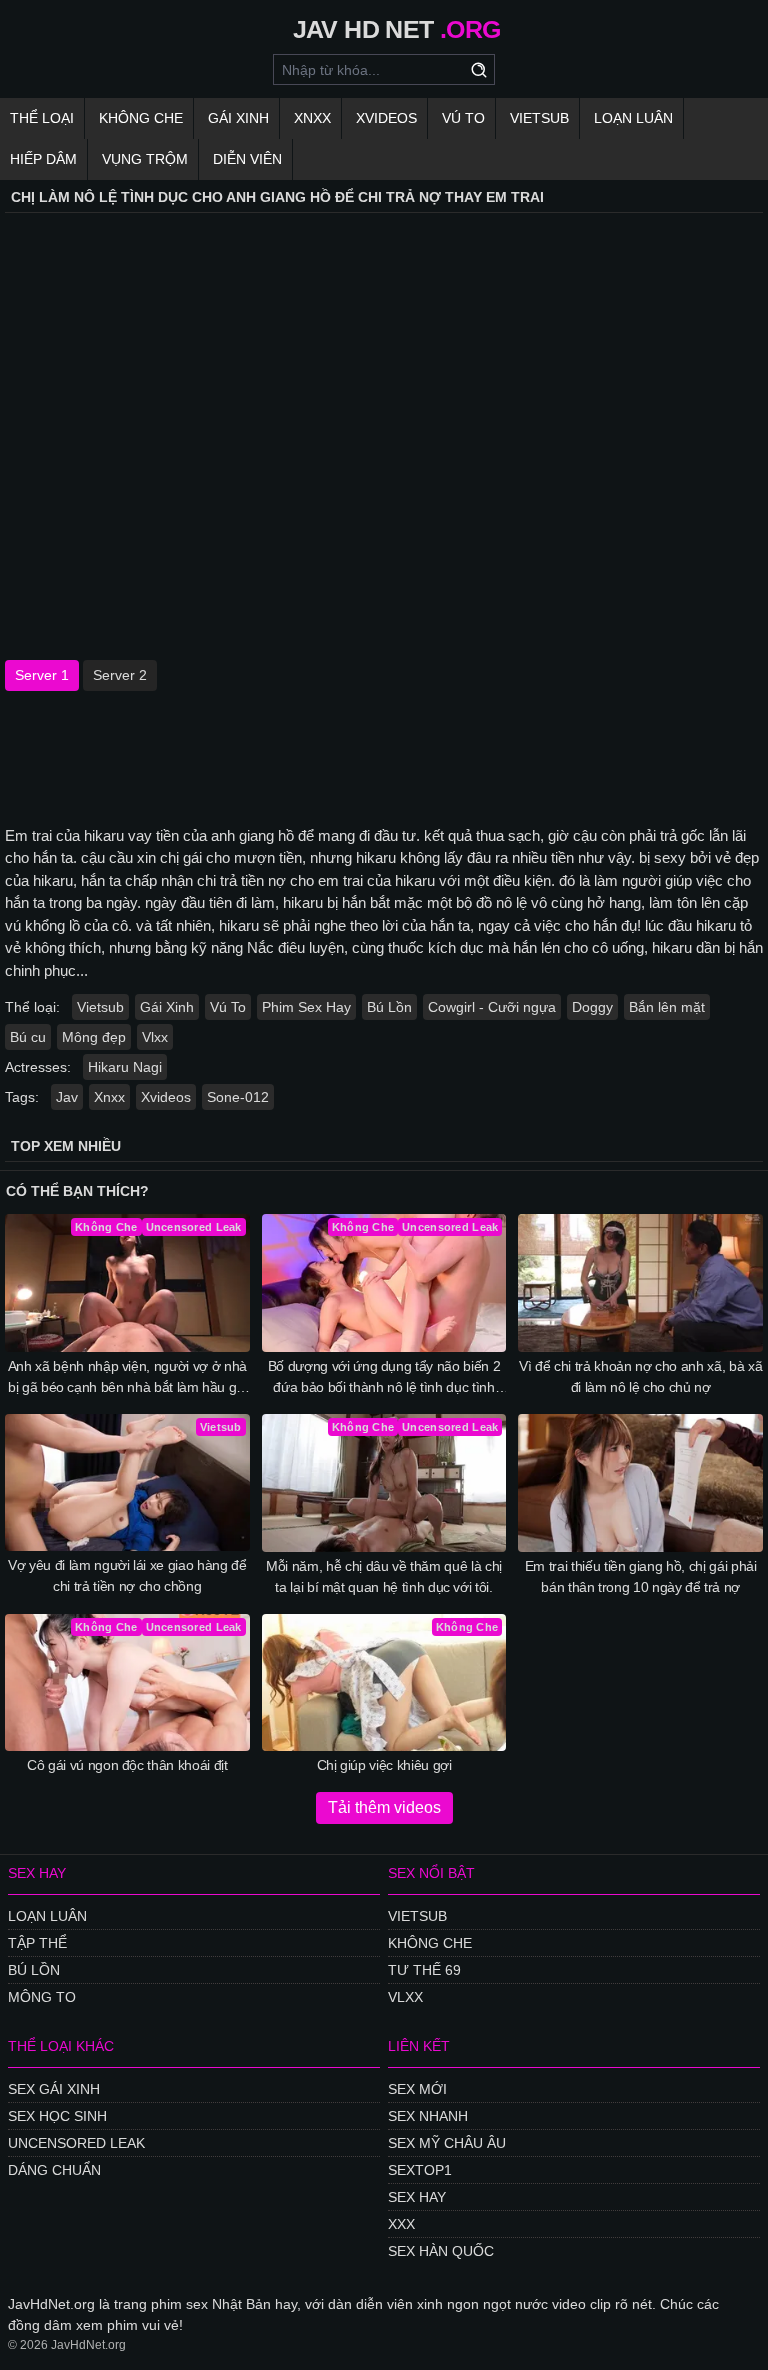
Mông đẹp (94, 1037)
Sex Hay (417, 2197)
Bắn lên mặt (667, 1007)
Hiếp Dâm (43, 159)
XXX (401, 2224)
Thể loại (42, 118)
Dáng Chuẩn (54, 2170)
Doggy (592, 1007)
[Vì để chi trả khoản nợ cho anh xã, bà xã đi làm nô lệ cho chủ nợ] (640, 1283)
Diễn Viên (247, 159)
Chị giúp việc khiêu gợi (384, 1765)
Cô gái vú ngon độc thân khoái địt (127, 1765)
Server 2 (120, 675)
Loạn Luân (633, 118)
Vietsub (539, 118)
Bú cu (28, 1037)
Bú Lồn (389, 1007)
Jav (67, 1097)
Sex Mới (417, 2089)
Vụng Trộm (145, 159)
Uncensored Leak (76, 2143)
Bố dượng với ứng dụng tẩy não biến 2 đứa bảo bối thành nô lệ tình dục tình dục (384, 1378)
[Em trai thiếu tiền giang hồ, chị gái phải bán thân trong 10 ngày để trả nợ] (640, 1483)
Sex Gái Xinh (54, 2089)
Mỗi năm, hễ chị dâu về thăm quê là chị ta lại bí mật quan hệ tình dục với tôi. (384, 1576)
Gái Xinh (238, 118)
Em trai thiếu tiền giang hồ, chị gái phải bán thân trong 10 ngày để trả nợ (641, 1576)
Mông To (42, 1997)
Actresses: (38, 1067)
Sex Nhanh (428, 2116)
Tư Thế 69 (424, 1970)
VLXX (405, 1997)
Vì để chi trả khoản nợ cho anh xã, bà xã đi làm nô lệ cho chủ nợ (640, 1376)
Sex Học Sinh (57, 2116)
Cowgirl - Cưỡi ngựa (492, 1007)
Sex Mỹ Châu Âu (447, 2143)
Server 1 (42, 675)
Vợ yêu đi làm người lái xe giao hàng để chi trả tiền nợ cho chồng (127, 1575)
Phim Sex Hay (306, 1007)
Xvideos (386, 118)
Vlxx (155, 1037)
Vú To (463, 118)
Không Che (141, 118)
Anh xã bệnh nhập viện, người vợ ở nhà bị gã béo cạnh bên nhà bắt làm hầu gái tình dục (127, 1378)
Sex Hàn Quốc (441, 2251)
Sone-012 (238, 1097)
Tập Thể (37, 1943)
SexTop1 (420, 2170)
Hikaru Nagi (125, 1067)
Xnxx (312, 118)
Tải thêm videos (384, 1807)
